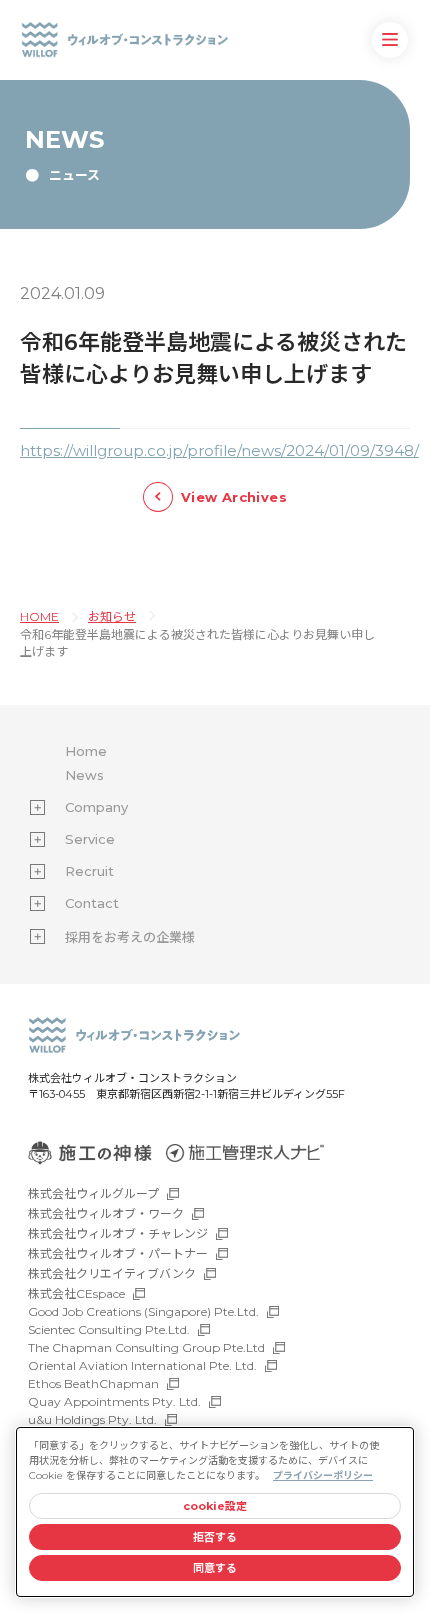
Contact (92, 903)
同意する (215, 1568)
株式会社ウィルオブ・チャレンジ (118, 1233)
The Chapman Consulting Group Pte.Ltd (146, 1347)
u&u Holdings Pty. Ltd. (92, 1419)
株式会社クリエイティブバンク (112, 1273)
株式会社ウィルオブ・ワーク (106, 1213)
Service (90, 839)
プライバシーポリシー (323, 1475)
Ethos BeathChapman (93, 1383)
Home (86, 751)
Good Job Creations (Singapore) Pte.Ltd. (143, 1311)
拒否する (215, 1537)
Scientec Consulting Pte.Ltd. (109, 1329)
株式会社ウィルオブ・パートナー (118, 1253)
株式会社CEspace (76, 1293)
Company (96, 807)
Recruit (89, 871)
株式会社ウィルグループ (93, 1193)
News (84, 775)
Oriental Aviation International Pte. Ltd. (142, 1365)
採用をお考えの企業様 (130, 937)
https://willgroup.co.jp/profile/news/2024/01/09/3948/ (219, 450)
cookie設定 (215, 1506)
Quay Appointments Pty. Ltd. (114, 1401)
